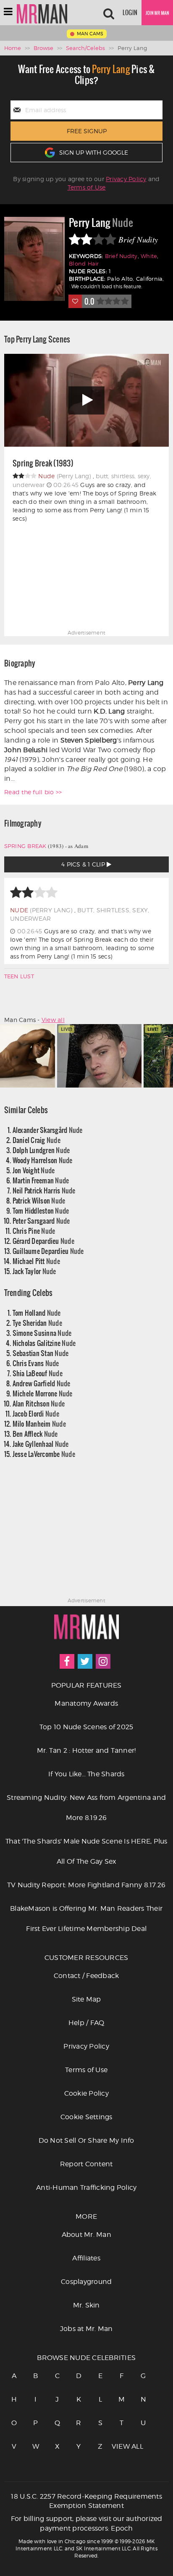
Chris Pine (34, 1231)
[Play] (86, 400)
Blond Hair (84, 264)
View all (53, 1020)
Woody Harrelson (43, 1160)
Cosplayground (86, 2282)
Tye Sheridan (37, 1323)
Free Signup (87, 131)
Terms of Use (87, 187)
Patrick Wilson (39, 1200)
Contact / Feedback (86, 1976)
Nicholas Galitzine (44, 1343)
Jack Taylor (34, 1271)
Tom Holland (37, 1313)
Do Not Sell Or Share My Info (86, 2140)
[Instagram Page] (103, 1661)
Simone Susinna (42, 1333)
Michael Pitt (36, 1261)
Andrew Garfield (42, 1383)
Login (130, 13)
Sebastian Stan (41, 1353)
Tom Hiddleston (41, 1210)
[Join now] (157, 13)
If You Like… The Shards (86, 1774)
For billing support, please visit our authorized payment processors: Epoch (87, 2523)
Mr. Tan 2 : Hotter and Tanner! (86, 1750)
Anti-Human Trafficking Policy (86, 2187)
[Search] (109, 13)
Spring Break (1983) (43, 464)
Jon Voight (34, 1170)
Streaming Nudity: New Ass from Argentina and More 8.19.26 (86, 1808)
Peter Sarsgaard (41, 1221)
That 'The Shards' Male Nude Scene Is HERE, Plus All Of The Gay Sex (86, 1851)
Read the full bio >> (33, 792)
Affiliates (86, 2258)
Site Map (86, 1999)
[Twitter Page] (85, 1661)
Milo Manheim (39, 1424)
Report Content (86, 2164)
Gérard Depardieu (43, 1241)
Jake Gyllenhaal (41, 1444)
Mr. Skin (86, 2305)
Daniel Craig (37, 1140)
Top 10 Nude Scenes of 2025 (86, 1727)
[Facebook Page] (67, 1661)
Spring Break (25, 846)
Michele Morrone (43, 1393)
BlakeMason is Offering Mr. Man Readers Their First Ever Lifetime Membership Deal (86, 1919)
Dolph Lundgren (41, 1150)
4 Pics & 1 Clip (84, 864)
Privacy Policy (126, 179)
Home (13, 48)
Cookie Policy (86, 2093)
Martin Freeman (41, 1180)
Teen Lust (19, 976)
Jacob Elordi (36, 1413)
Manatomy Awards (86, 1703)
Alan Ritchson (39, 1403)
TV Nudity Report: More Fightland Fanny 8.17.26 (86, 1885)
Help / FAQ (86, 2023)
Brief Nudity (121, 256)
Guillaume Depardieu (48, 1251)
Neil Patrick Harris (44, 1190)
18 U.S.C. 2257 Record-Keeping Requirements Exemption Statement (86, 2501)
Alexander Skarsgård (48, 1130)
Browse (43, 48)
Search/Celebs (85, 48)
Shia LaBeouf (38, 1373)
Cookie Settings (86, 2117)
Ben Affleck (35, 1434)
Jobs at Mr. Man (86, 2329)
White (149, 256)
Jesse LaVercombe (44, 1454)
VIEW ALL (122, 2446)
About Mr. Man (86, 2235)
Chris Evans (36, 1363)
